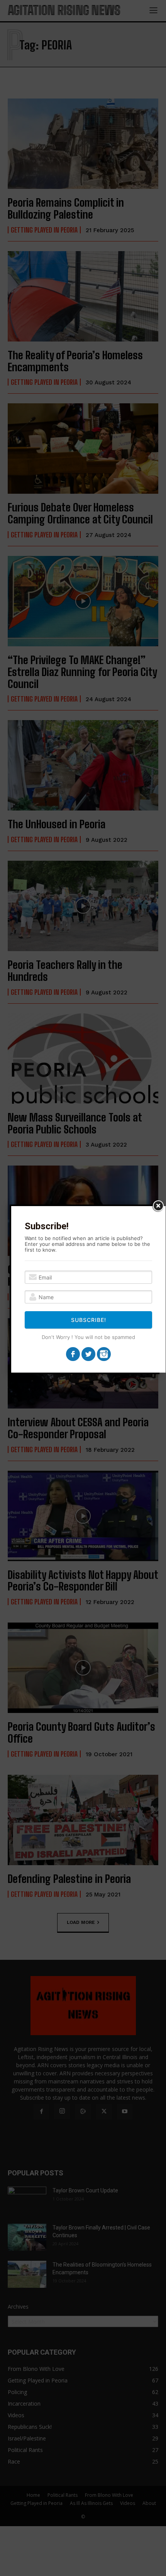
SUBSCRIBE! (89, 1320)
